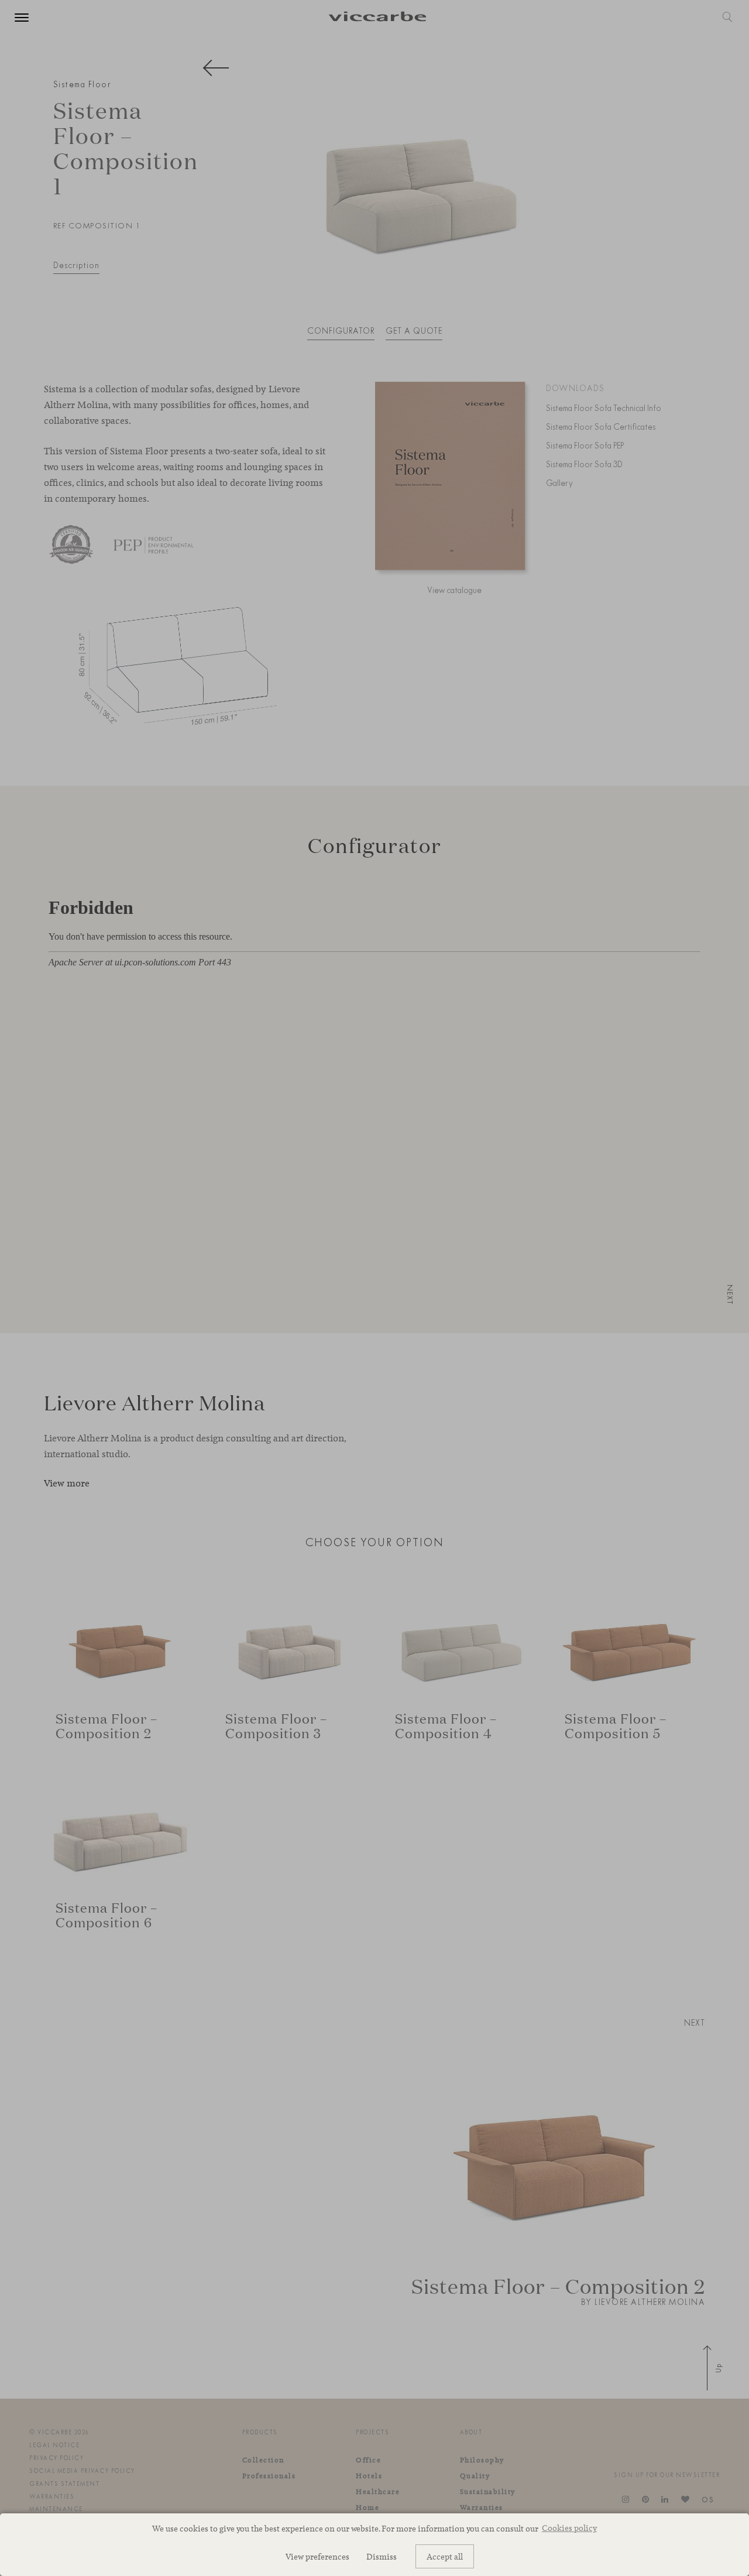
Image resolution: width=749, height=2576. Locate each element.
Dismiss (382, 2556)
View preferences (317, 2556)
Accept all (445, 2556)
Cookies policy (569, 2528)
